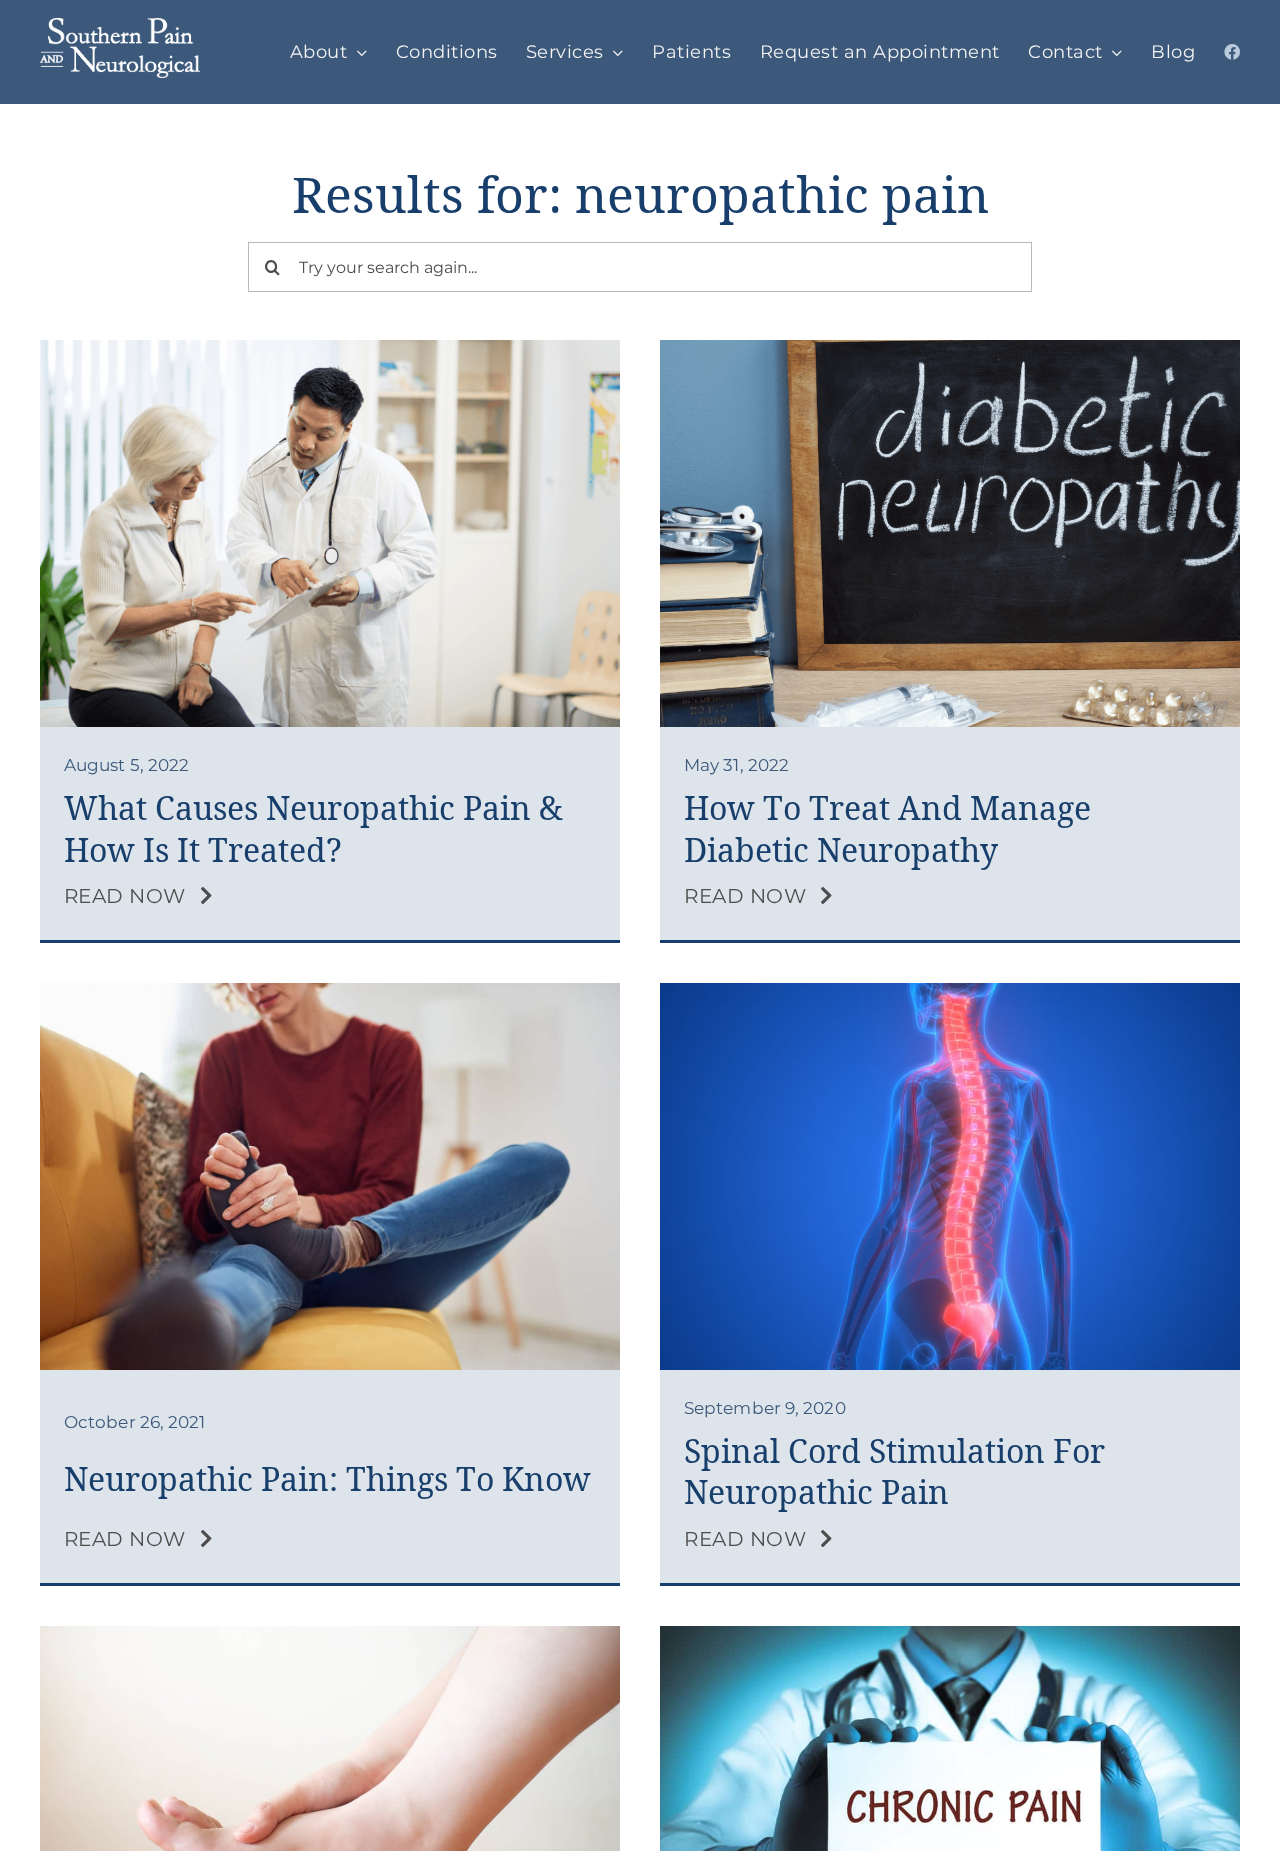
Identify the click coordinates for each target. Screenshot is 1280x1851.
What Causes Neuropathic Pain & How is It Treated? (313, 829)
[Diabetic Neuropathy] (950, 350)
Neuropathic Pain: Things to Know (327, 1479)
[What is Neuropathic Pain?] (330, 993)
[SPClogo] (120, 28)
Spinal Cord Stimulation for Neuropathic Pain (894, 1472)
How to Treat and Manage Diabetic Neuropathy (887, 829)
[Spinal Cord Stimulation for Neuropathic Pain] (950, 993)
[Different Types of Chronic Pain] (950, 1636)
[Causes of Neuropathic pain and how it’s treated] (330, 350)
